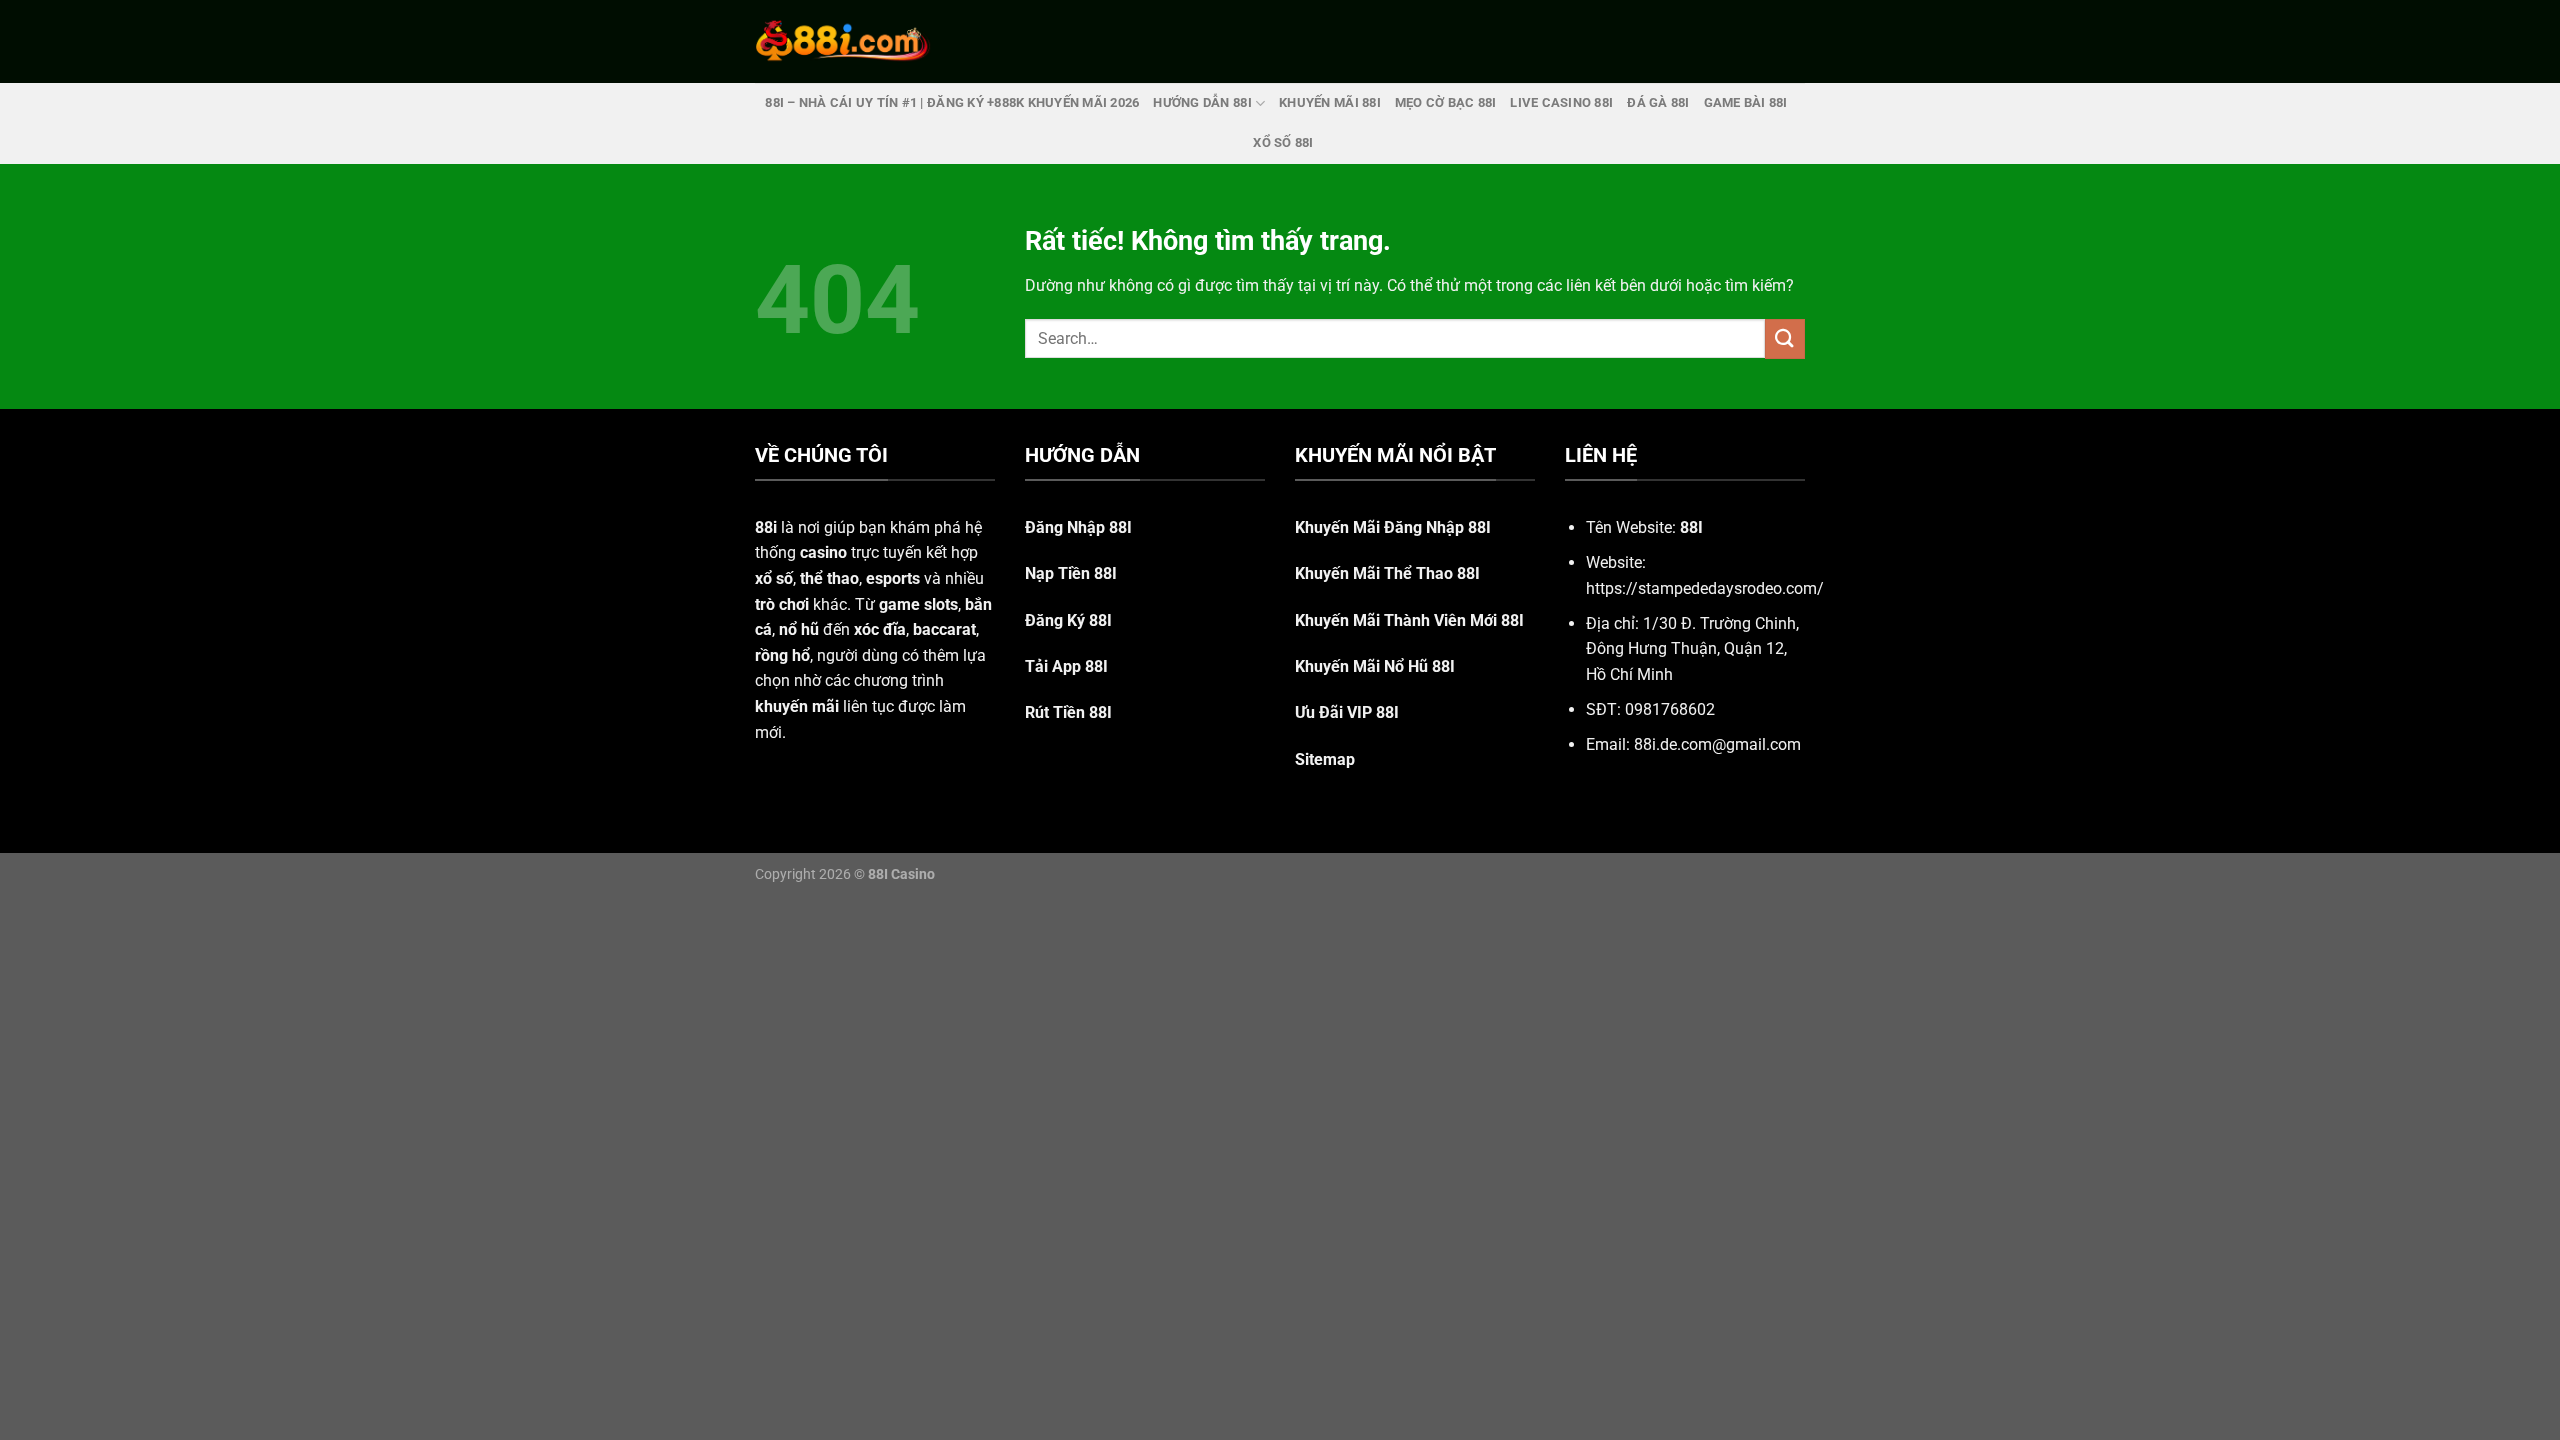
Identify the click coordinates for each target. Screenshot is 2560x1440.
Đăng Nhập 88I (1078, 527)
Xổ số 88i (1283, 142)
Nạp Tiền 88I (1071, 573)
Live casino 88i (1561, 102)
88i (766, 527)
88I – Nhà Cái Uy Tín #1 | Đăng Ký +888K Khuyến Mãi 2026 (952, 102)
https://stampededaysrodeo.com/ (1705, 588)
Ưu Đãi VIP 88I (1347, 712)
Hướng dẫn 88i (1202, 102)
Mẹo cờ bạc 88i (1446, 102)
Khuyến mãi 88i (1330, 102)
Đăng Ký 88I (1068, 620)
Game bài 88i (1746, 102)
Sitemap (1325, 759)
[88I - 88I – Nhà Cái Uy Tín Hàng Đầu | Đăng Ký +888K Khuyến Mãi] (843, 41)
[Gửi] (1785, 338)
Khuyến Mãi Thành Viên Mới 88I (1409, 620)
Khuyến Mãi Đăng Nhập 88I (1393, 527)
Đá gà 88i (1658, 102)
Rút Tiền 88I (1068, 712)
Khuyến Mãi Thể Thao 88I (1387, 573)
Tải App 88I (1066, 666)
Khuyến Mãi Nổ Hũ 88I (1375, 666)
